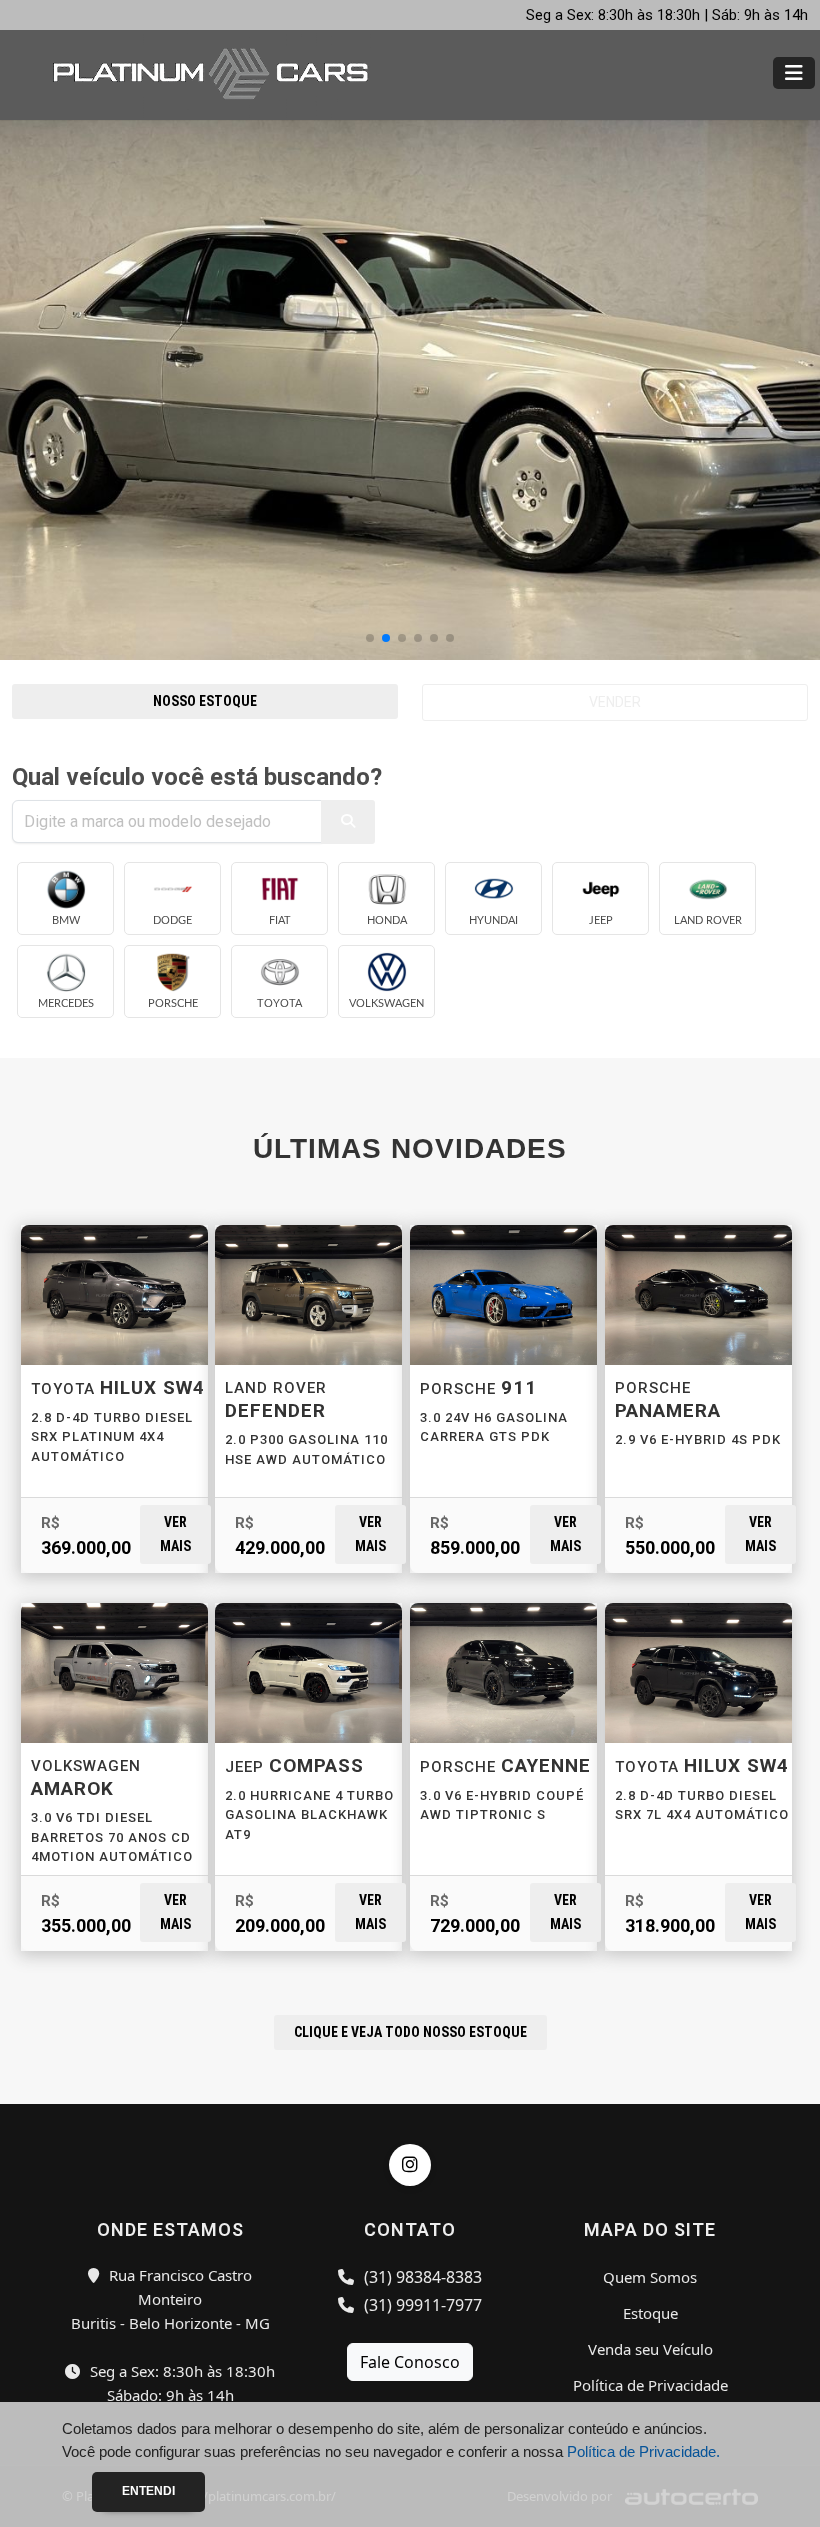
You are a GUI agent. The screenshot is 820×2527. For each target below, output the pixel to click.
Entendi (148, 2491)
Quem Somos (650, 2277)
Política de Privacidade (650, 2385)
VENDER (615, 702)
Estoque (650, 2313)
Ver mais (175, 1533)
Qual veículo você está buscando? (197, 777)
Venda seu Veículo (650, 2349)
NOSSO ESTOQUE (205, 701)
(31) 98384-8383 (421, 2277)
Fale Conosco (410, 2362)
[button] (370, 638)
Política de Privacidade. (643, 2451)
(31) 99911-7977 (421, 2305)
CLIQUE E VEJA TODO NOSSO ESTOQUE (410, 2032)
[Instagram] (410, 2165)
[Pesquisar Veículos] (348, 822)
